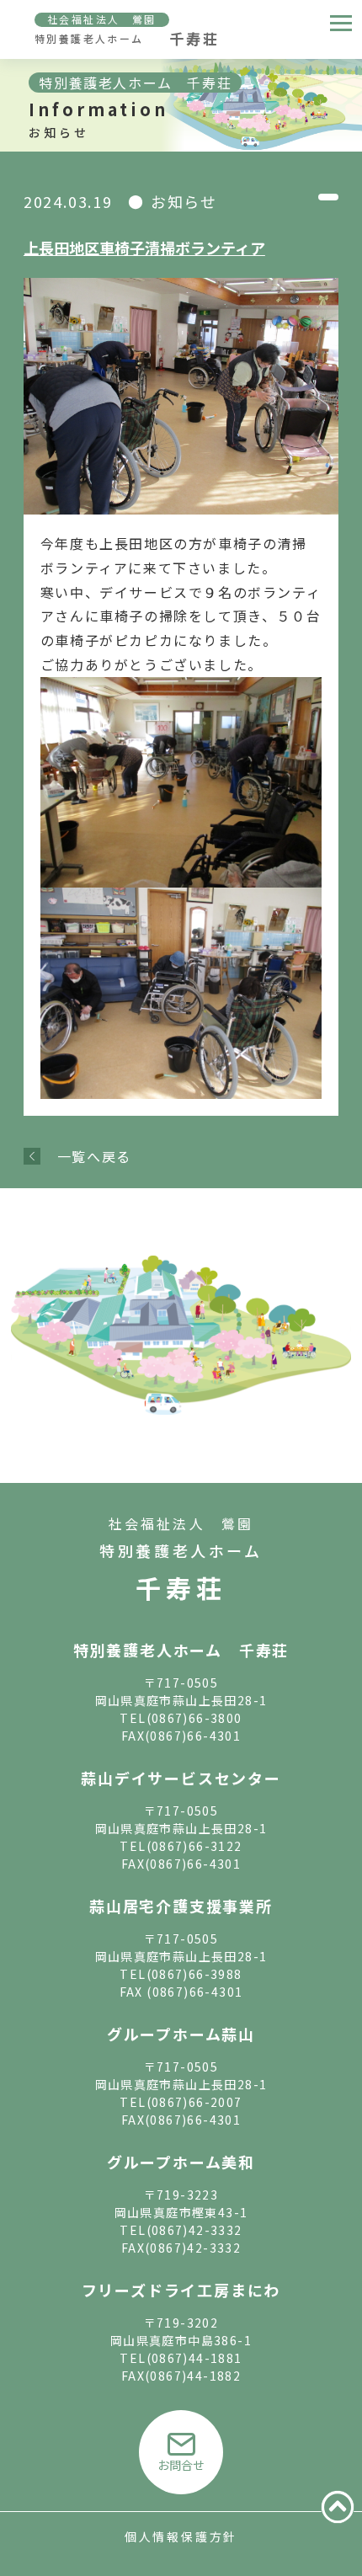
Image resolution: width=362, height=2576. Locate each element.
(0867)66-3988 (194, 1974)
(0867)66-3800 (194, 1718)
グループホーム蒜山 (181, 2034)
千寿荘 (181, 1587)
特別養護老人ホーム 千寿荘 (181, 1650)
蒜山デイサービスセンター (181, 1778)
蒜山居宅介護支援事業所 (181, 1906)
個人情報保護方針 (181, 2536)
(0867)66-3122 (194, 1846)
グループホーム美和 (181, 2162)
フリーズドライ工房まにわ (181, 2290)
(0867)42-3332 (194, 2230)
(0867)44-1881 (194, 2358)
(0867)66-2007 (194, 2102)
